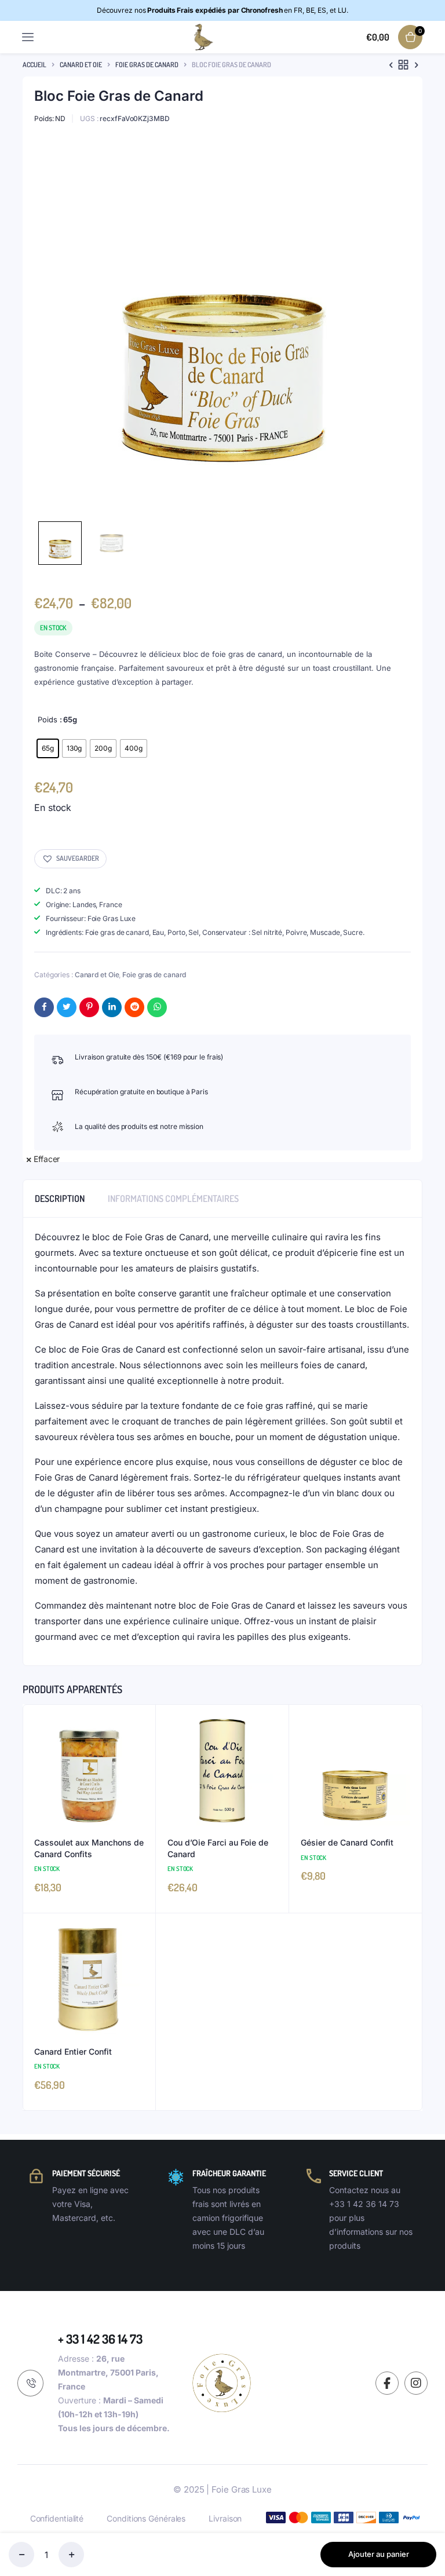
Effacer (47, 1159)
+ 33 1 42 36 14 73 (100, 2339)
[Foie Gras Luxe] (201, 37)
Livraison (225, 2518)
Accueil (34, 65)
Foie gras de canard (147, 65)
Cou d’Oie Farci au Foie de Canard (218, 1848)
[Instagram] (416, 2383)
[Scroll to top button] (426, 2530)
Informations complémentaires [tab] (173, 1199)
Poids (48, 719)
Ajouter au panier (379, 2554)
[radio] (48, 748)
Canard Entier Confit (73, 2051)
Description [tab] (60, 1199)
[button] (70, 859)
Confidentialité (57, 2518)
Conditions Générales (146, 2518)
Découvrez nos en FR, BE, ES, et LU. (223, 10)
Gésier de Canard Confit (347, 1842)
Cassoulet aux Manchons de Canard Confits (89, 1848)
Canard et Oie (81, 65)
